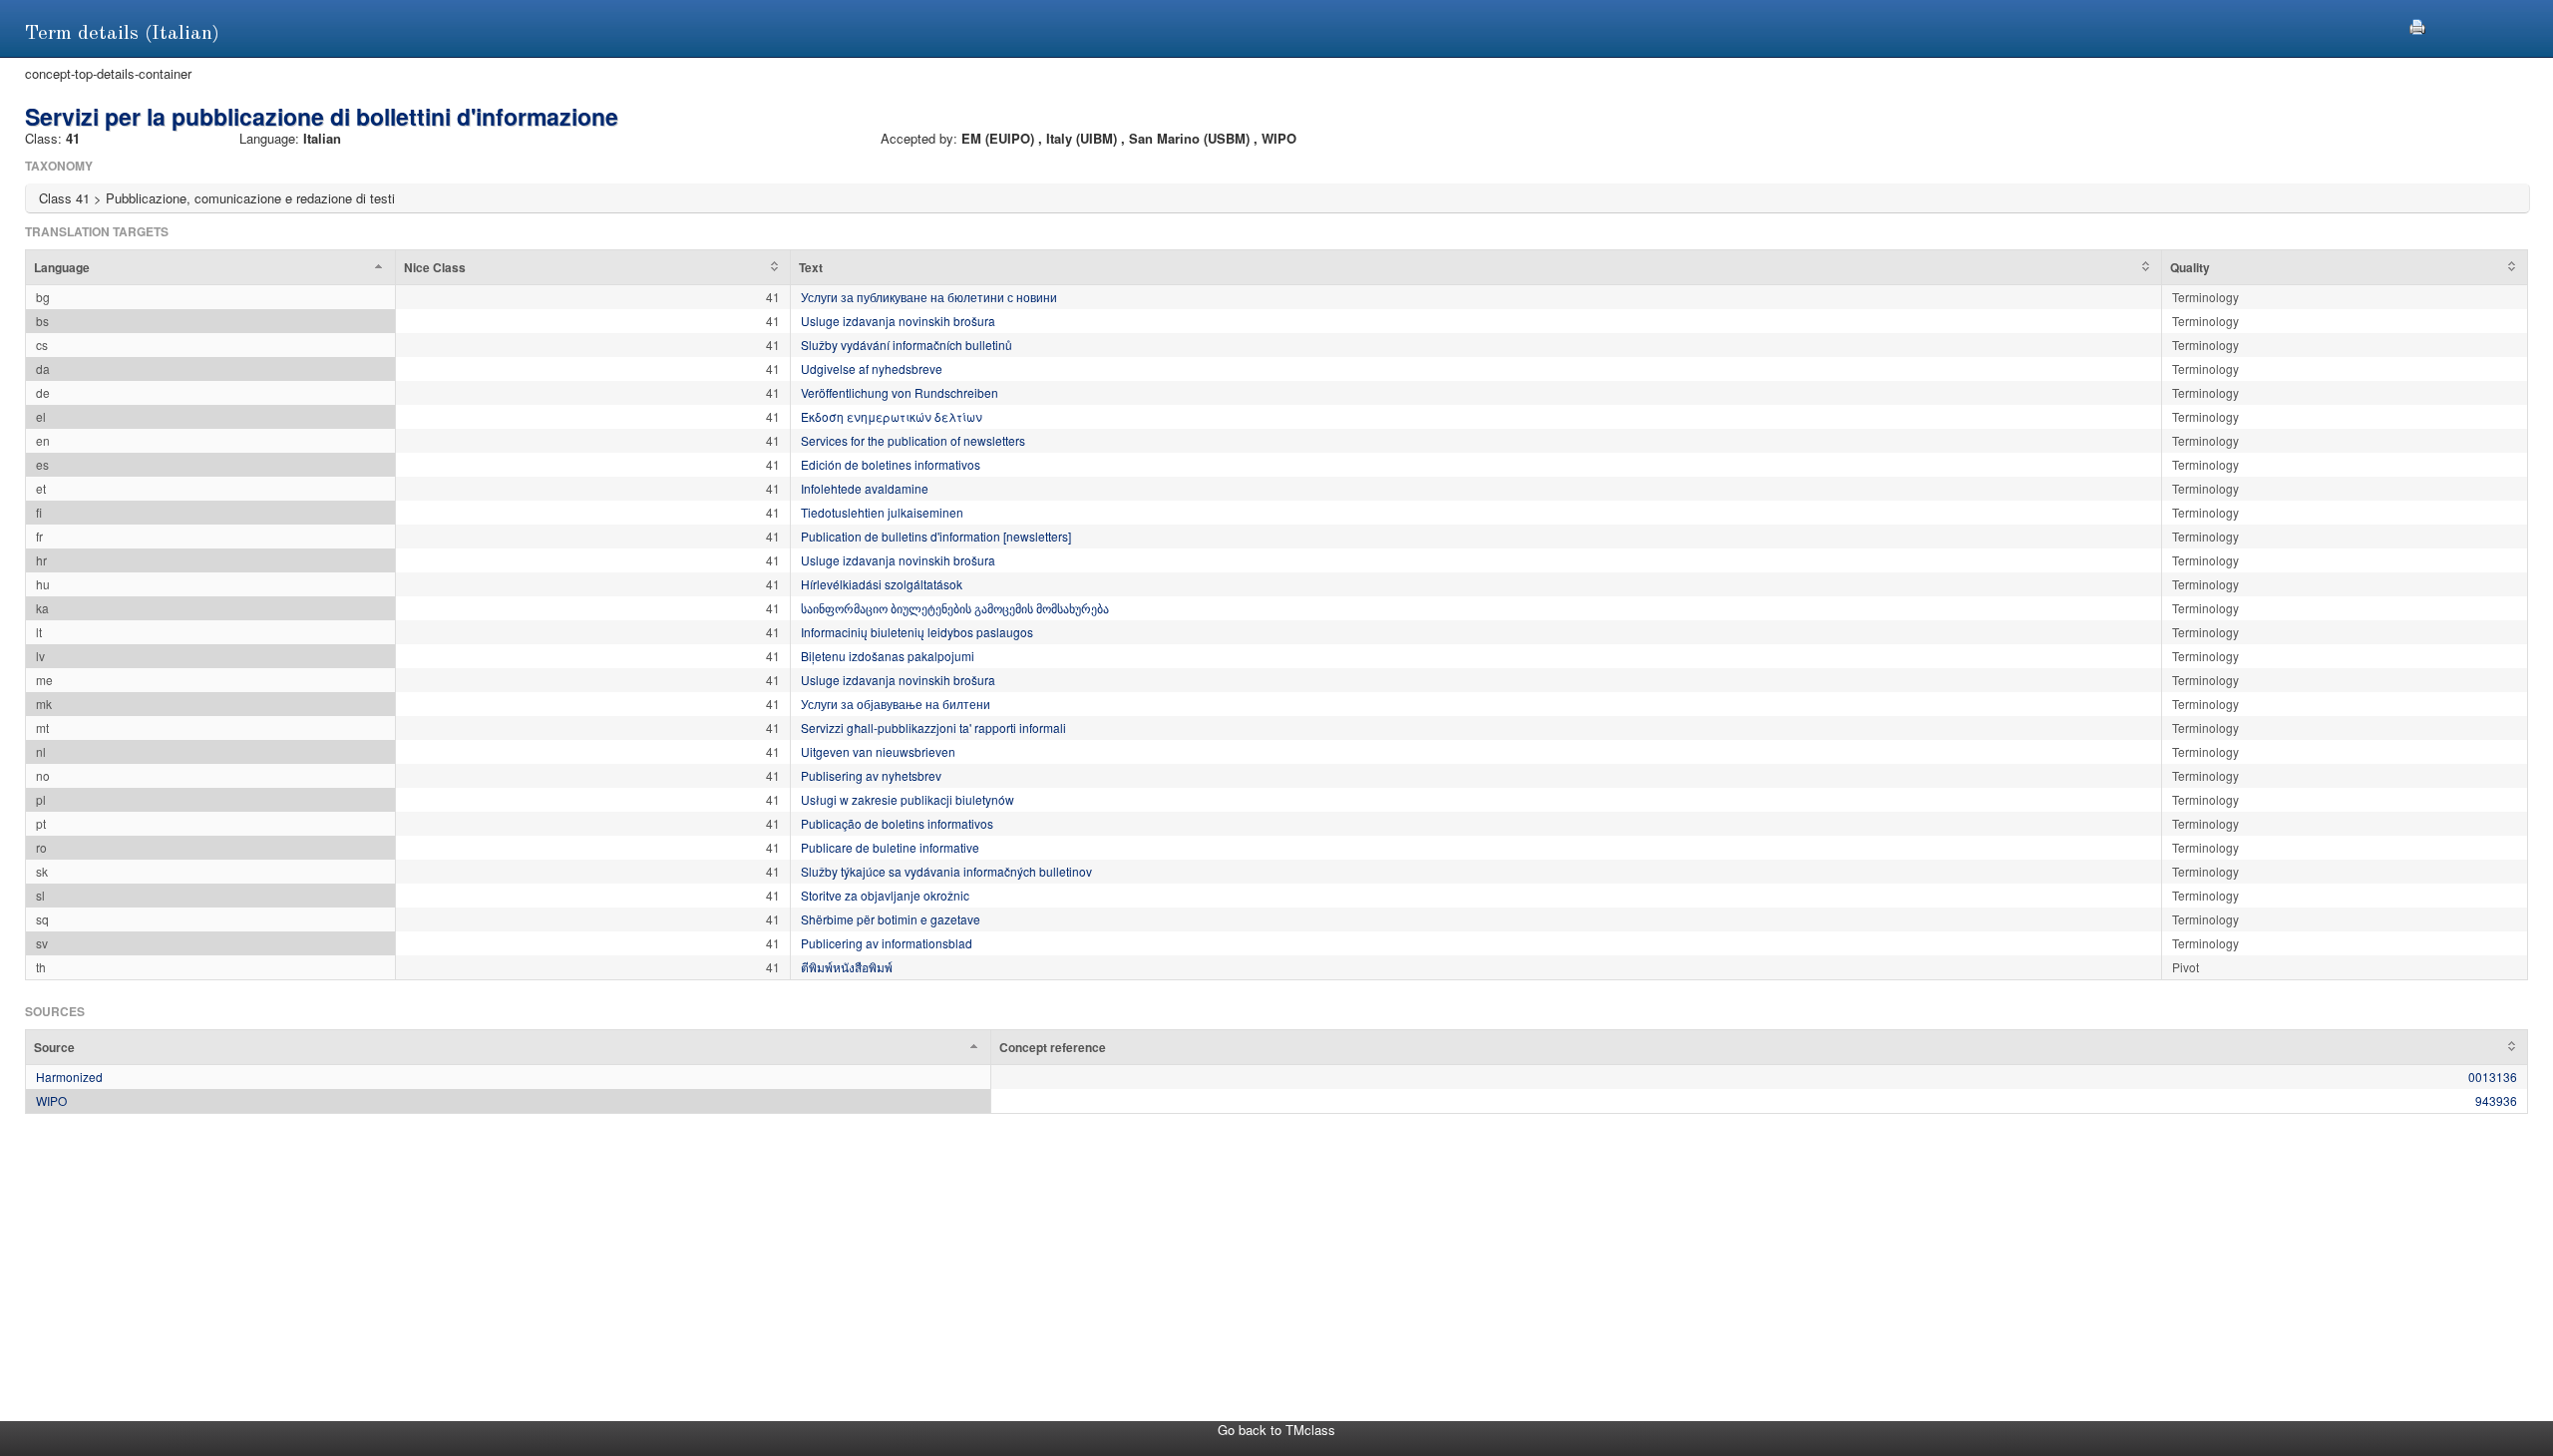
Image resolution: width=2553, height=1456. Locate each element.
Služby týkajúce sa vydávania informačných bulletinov (946, 871)
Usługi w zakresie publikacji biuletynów (908, 799)
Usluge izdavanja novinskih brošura (898, 321)
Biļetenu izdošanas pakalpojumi (888, 656)
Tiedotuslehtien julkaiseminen (882, 512)
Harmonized (69, 1077)
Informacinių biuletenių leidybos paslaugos (917, 632)
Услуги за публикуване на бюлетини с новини (929, 297)
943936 (2496, 1100)
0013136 (2493, 1077)
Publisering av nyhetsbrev (871, 775)
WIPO (51, 1100)
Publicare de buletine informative (890, 847)
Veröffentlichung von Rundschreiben (900, 392)
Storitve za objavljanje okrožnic (885, 895)
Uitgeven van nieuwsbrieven (878, 751)
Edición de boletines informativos (891, 464)
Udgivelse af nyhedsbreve (872, 368)
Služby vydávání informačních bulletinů (907, 345)
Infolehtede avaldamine (865, 488)
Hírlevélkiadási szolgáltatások (882, 584)
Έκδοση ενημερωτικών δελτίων (892, 416)
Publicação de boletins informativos (897, 823)
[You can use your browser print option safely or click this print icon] (2417, 24)
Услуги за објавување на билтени (896, 704)
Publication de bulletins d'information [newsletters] (936, 536)
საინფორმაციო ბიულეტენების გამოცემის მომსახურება (955, 608)
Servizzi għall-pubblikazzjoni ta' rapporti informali (933, 728)
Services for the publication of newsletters (913, 440)
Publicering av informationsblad (887, 943)
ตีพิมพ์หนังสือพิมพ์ (847, 967)
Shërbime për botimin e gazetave (891, 919)
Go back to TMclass (1276, 1430)
